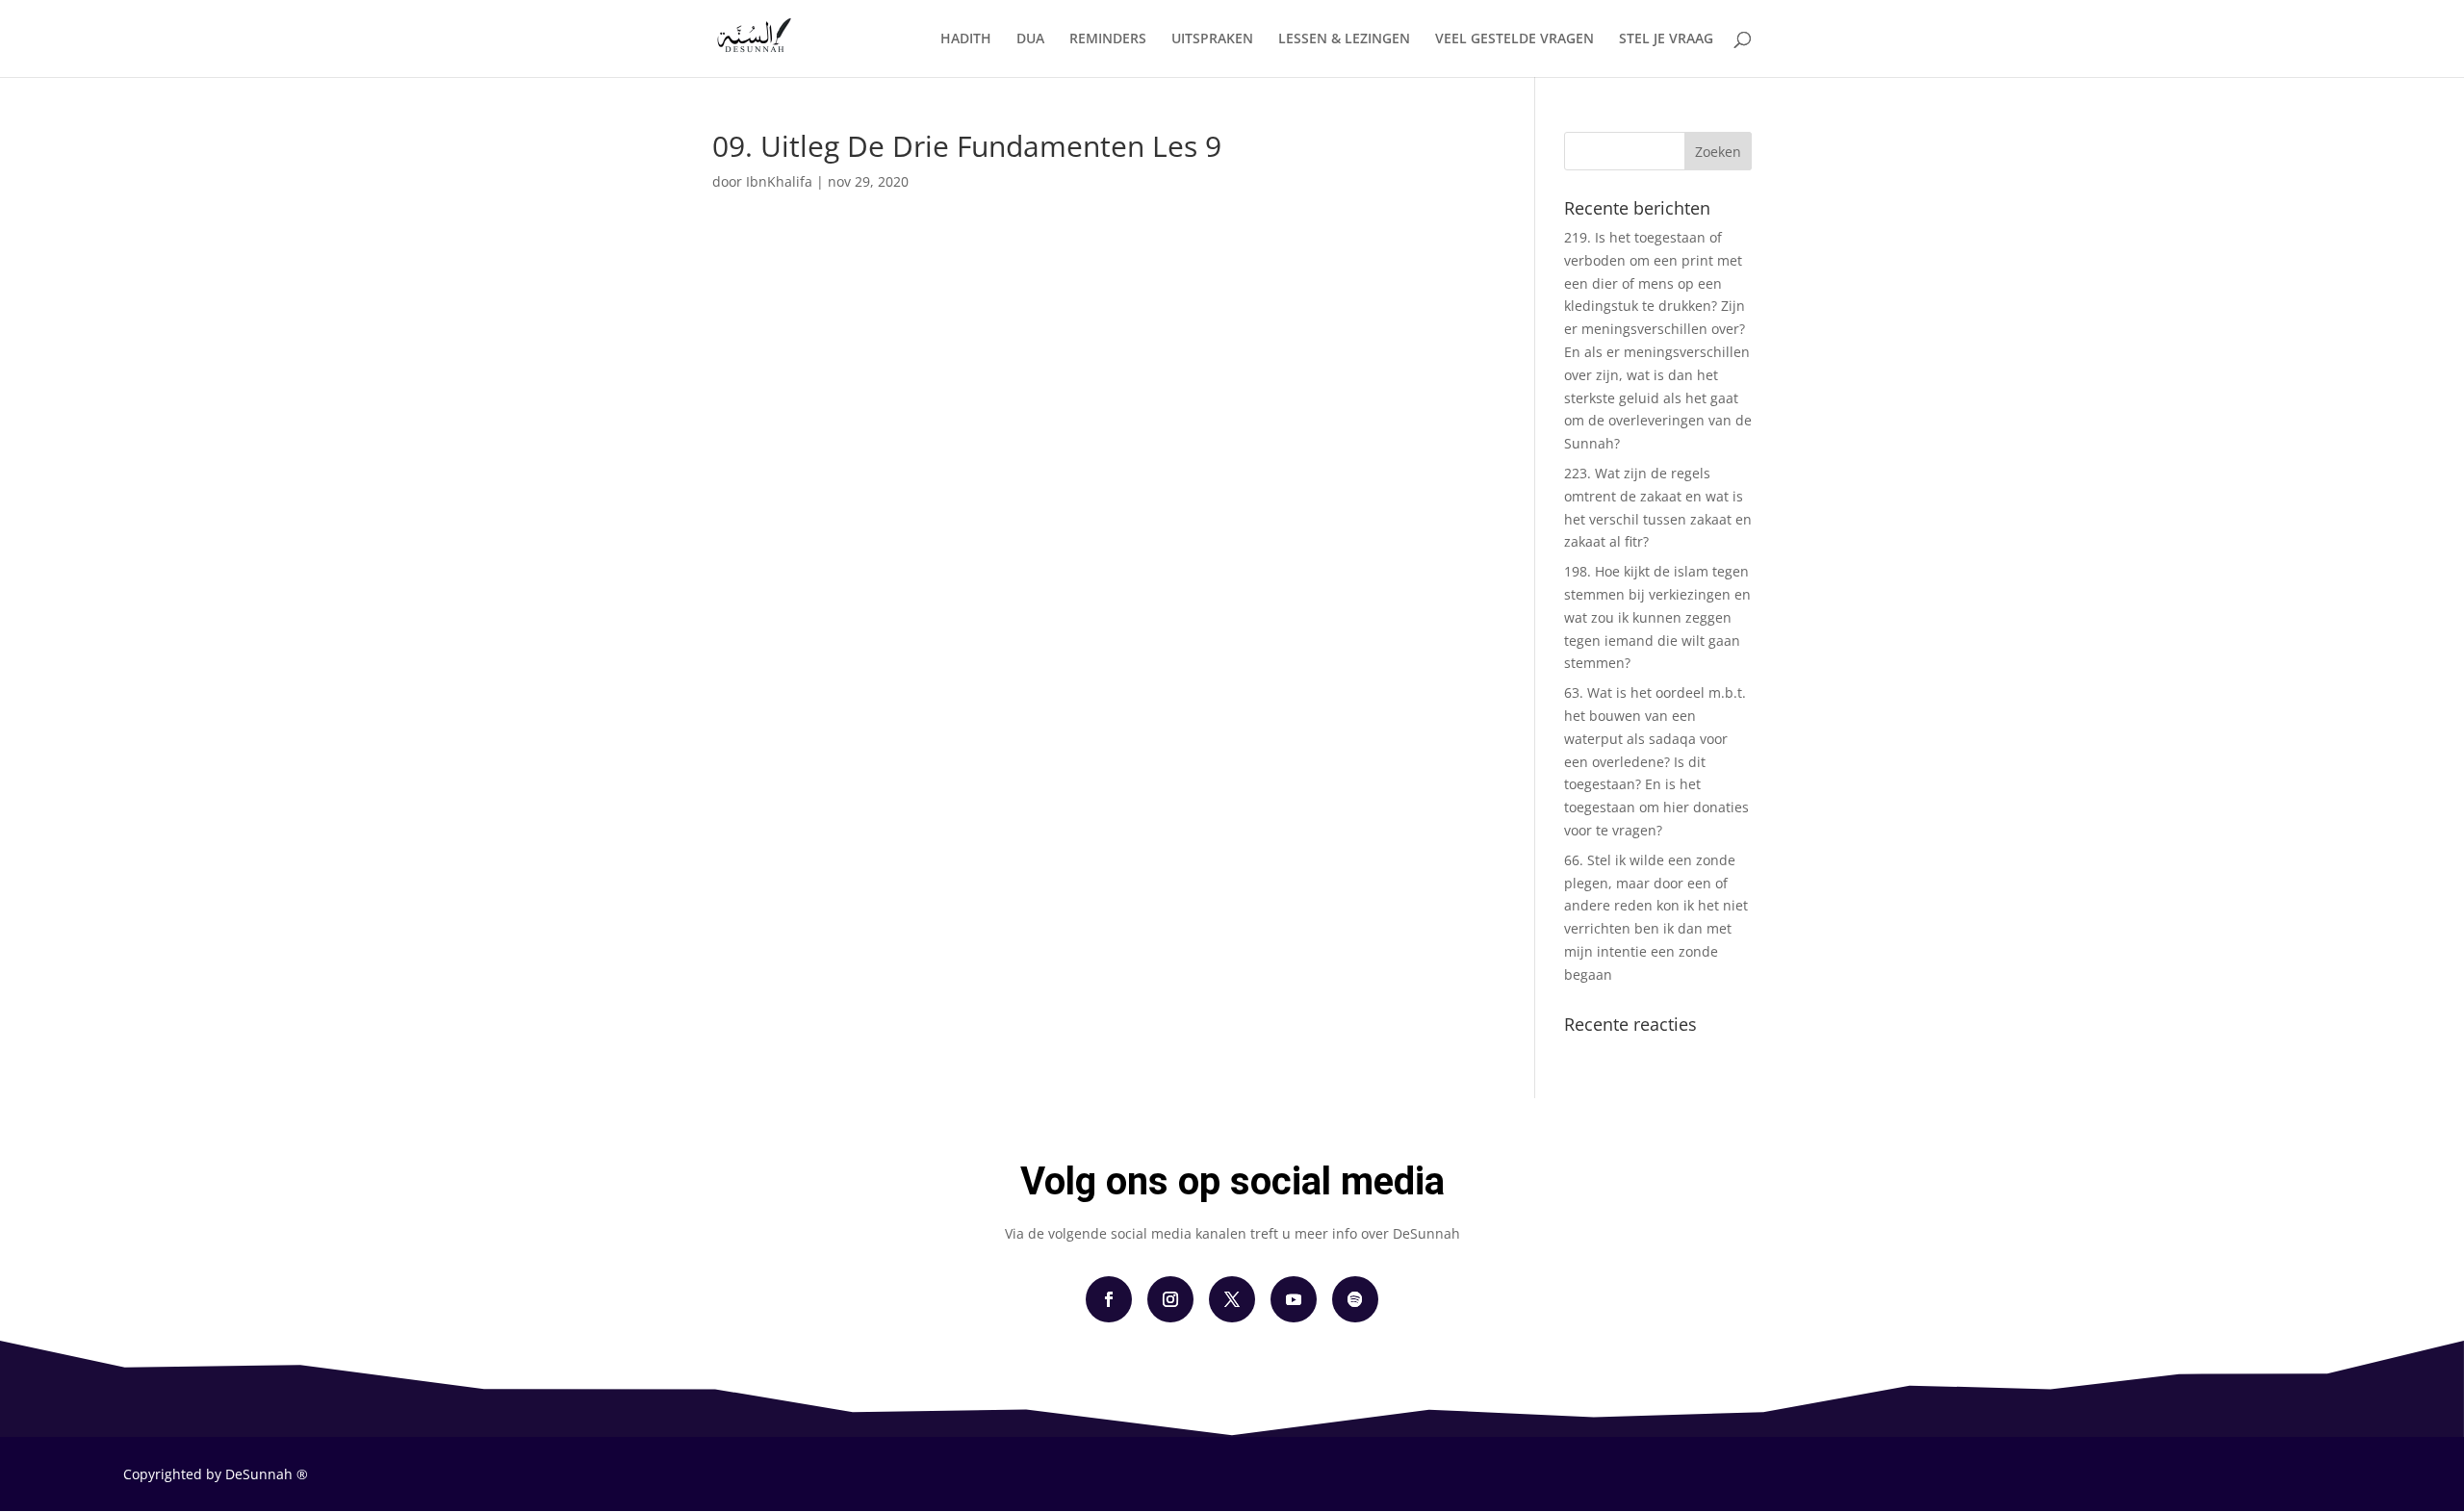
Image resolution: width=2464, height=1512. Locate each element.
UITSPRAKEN (1212, 39)
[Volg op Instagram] (1170, 1299)
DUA (1030, 39)
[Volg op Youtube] (1294, 1299)
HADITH (966, 39)
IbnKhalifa (779, 181)
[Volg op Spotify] (1355, 1299)
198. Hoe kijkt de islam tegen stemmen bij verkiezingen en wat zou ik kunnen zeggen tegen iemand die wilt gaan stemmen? (1657, 617)
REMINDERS (1108, 39)
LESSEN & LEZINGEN (1344, 39)
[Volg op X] (1232, 1299)
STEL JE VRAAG (1666, 39)
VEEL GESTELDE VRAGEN (1514, 39)
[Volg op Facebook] (1109, 1299)
